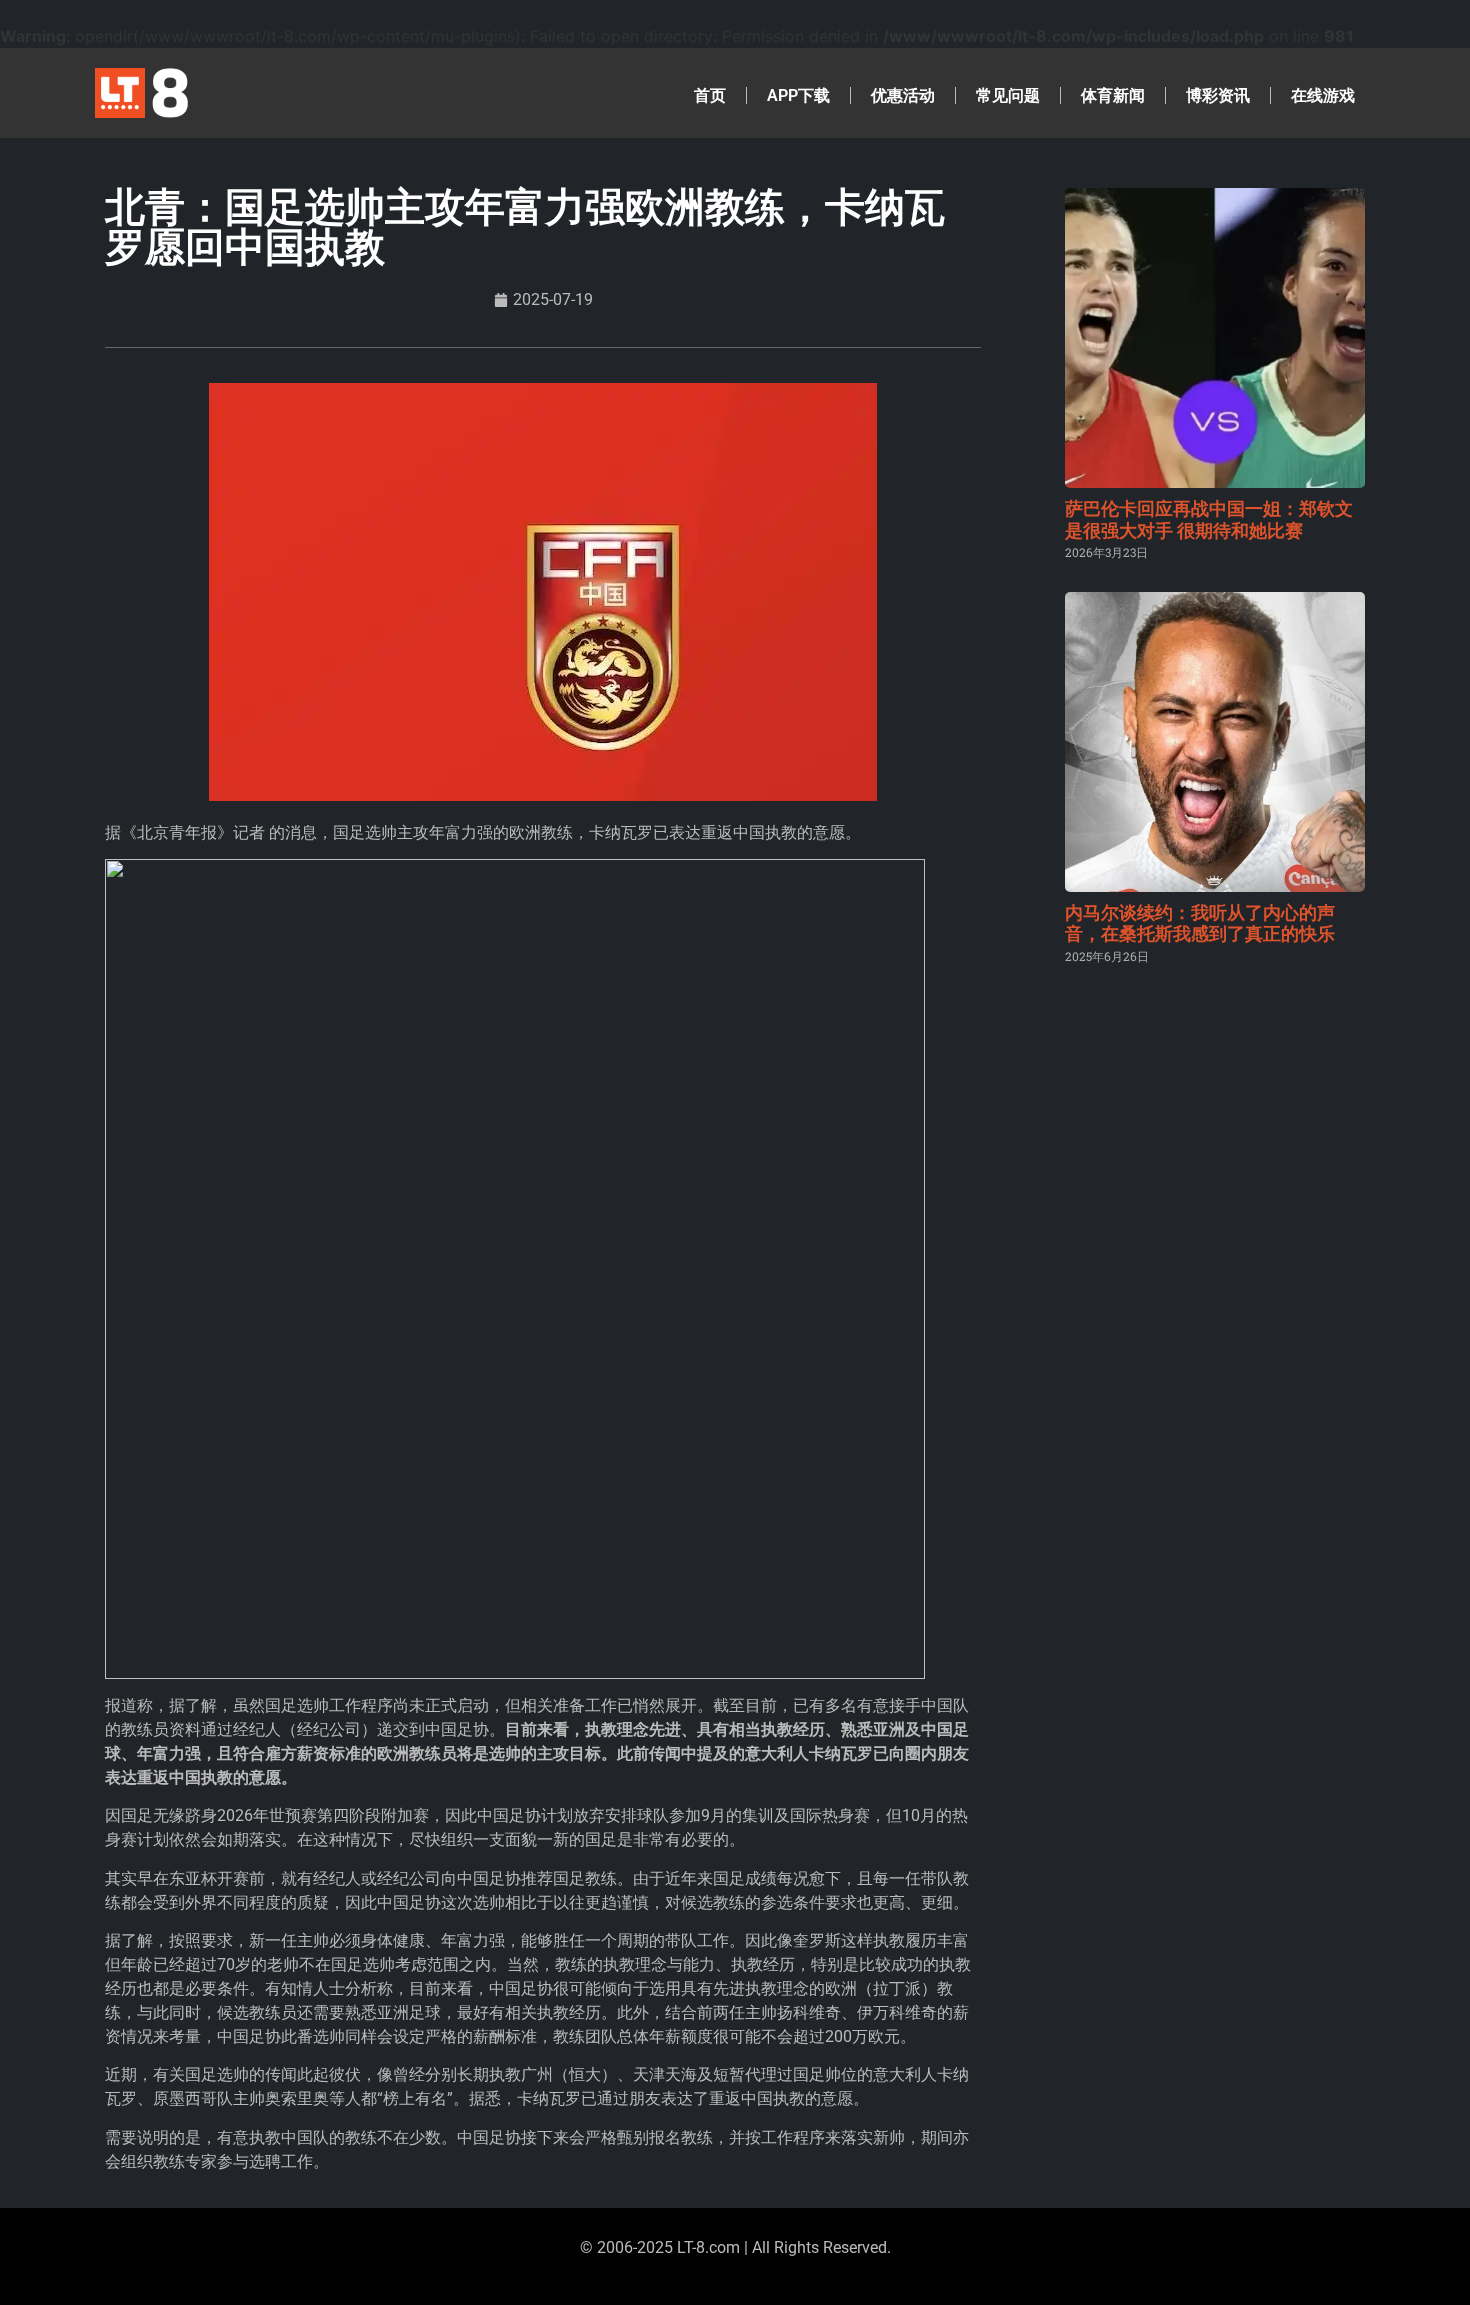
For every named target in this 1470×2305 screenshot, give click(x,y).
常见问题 (1008, 95)
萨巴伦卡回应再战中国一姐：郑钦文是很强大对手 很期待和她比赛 (1209, 519)
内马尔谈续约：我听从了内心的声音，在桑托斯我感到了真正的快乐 (1200, 923)
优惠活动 (903, 95)
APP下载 (798, 95)
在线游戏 (1323, 95)
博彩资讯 (1218, 95)
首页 (710, 95)
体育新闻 (1113, 95)
